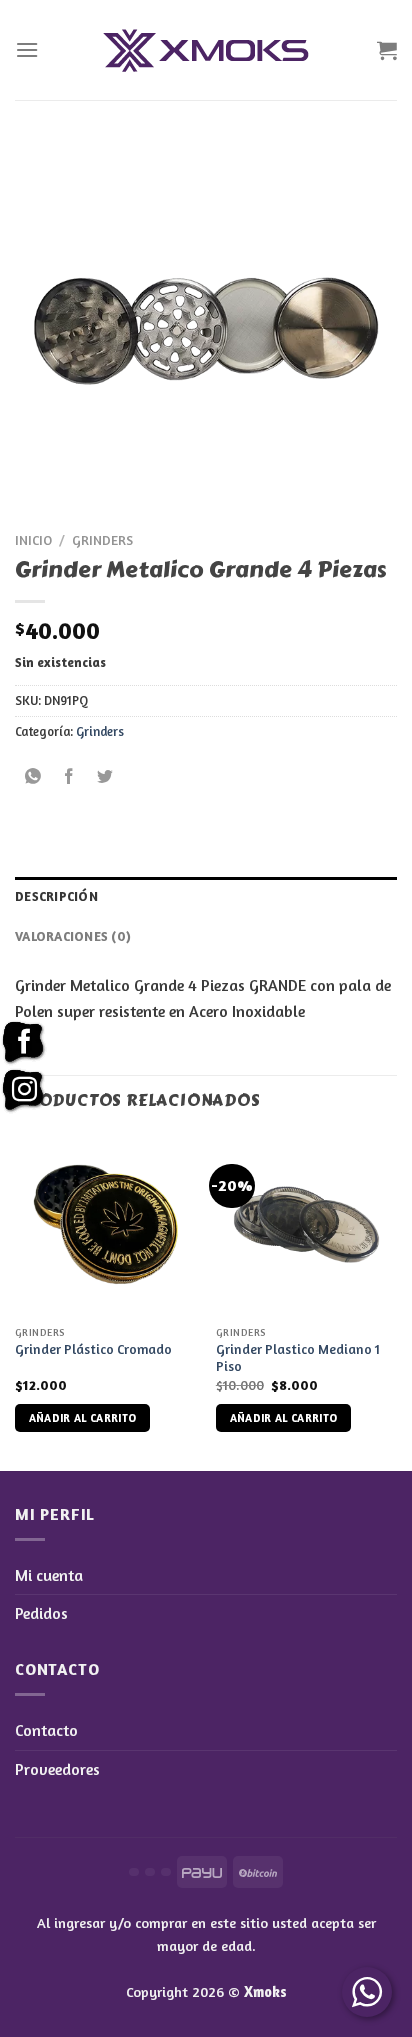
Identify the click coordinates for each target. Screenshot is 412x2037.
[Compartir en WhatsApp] (33, 776)
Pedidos (41, 1613)
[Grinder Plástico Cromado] (105, 1224)
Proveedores (57, 1769)
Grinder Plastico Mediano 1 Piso (298, 1358)
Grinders (102, 540)
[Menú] (27, 49)
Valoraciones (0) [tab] (73, 936)
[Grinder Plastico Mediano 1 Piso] (306, 1224)
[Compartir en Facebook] (69, 776)
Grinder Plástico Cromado (93, 1349)
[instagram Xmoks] (24, 1091)
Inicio (33, 540)
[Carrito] (387, 50)
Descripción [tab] (56, 896)
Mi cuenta (49, 1575)
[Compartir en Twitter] (105, 776)
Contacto (46, 1730)
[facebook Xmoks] (24, 1043)
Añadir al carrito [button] (83, 1418)
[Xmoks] (206, 50)
